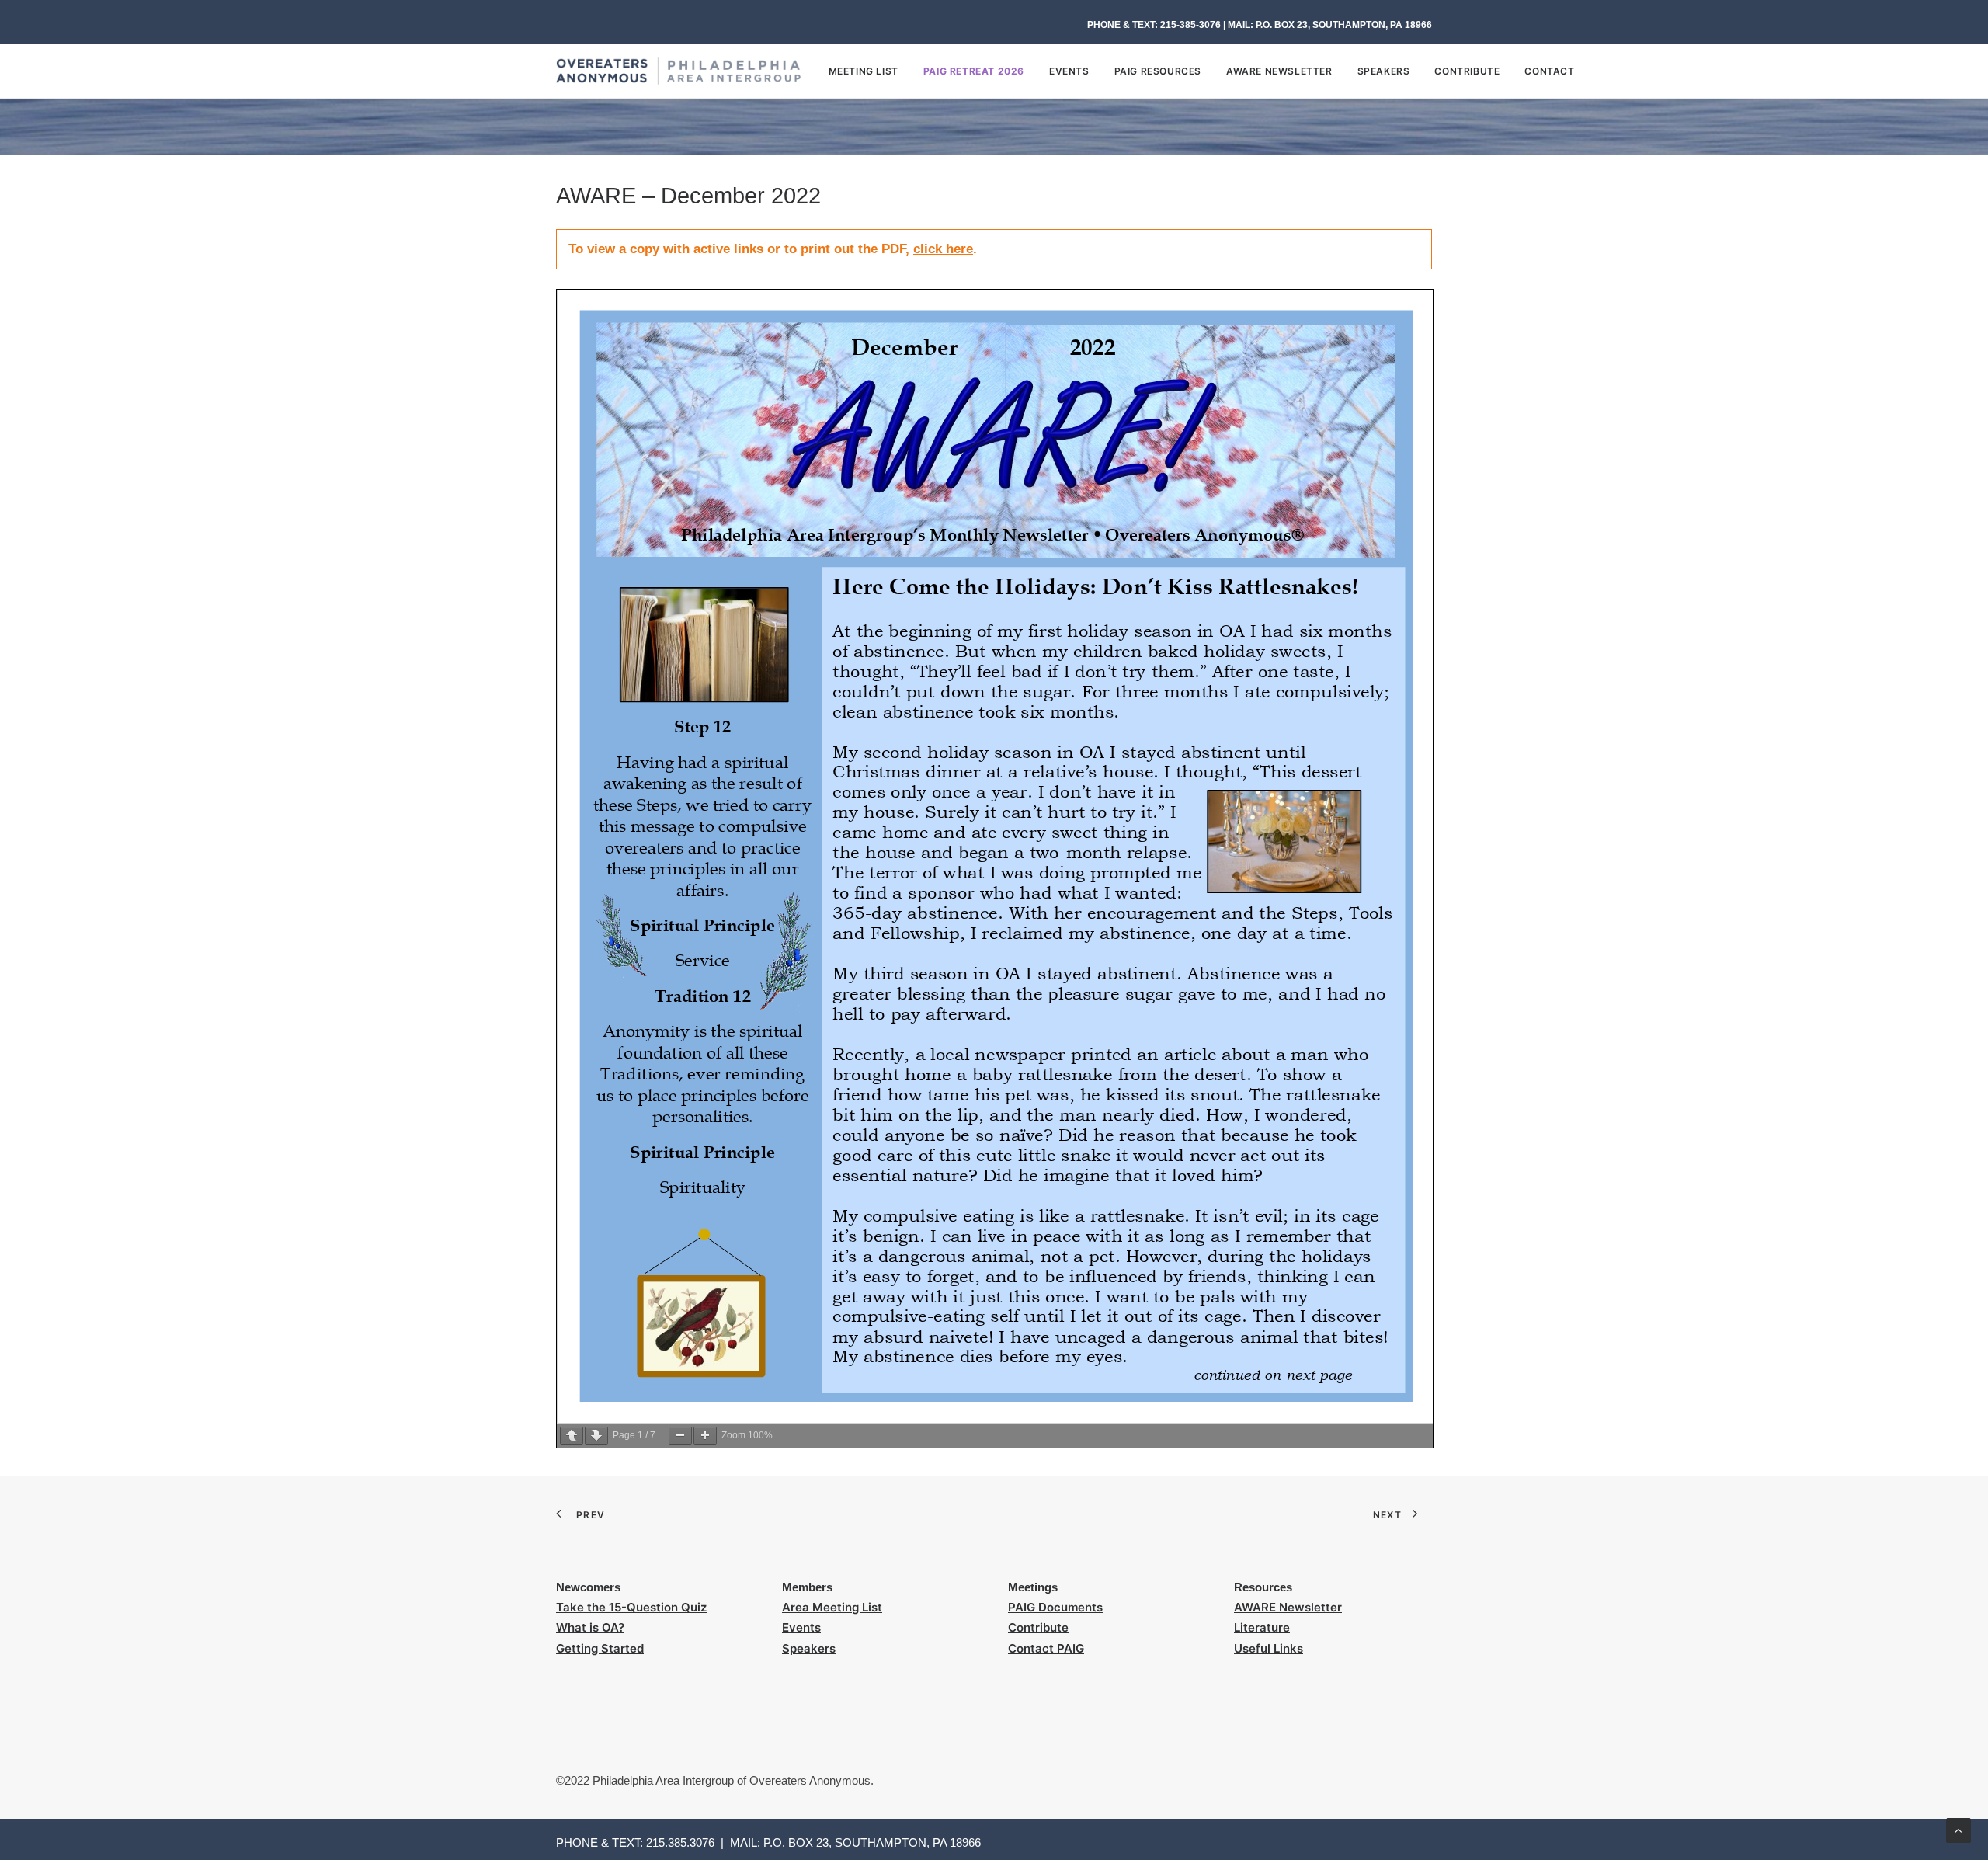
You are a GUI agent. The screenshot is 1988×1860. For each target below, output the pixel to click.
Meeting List (864, 71)
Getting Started (600, 1648)
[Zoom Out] (680, 1436)
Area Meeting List (832, 1607)
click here (943, 249)
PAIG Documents (1055, 1607)
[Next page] (596, 1436)
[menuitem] (869, 71)
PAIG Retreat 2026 (974, 71)
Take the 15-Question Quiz (631, 1607)
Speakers (1384, 71)
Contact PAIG (1046, 1648)
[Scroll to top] (1958, 1829)
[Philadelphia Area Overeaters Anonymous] (678, 71)
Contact (1549, 71)
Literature (1262, 1627)
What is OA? (590, 1627)
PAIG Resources (1158, 71)
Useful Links (1269, 1648)
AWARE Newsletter (1279, 71)
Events (1069, 71)
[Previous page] (572, 1436)
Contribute (1467, 71)
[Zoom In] (705, 1436)
